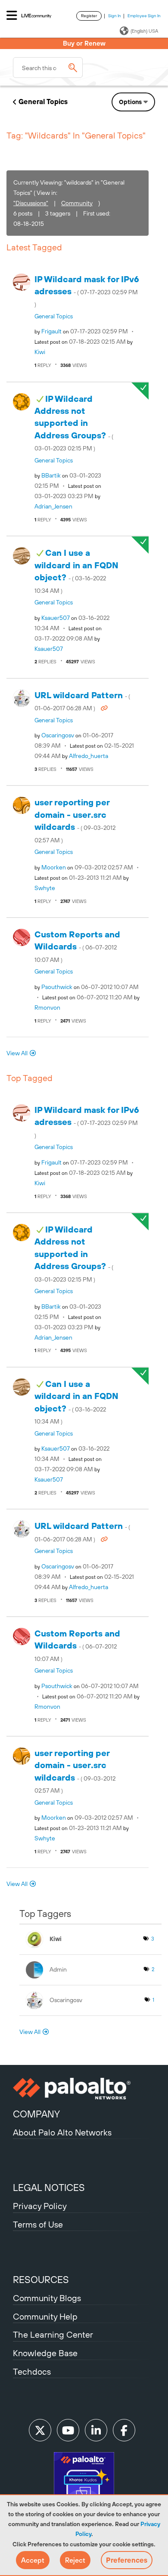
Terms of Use (38, 2224)
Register (89, 16)
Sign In (115, 16)
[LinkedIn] (96, 2430)
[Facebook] (124, 2430)
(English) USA (144, 31)
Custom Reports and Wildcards (77, 946)
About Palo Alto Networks (62, 2132)
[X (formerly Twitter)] (40, 2430)
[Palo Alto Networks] (84, 2089)
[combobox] (48, 68)
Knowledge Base (45, 2353)
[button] (33, 2560)
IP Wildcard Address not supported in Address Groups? (74, 423)
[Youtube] (68, 2430)
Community (77, 203)
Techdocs (32, 2371)
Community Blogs (47, 2298)
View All (17, 1053)
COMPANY (36, 2114)
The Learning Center (53, 2334)
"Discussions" (31, 203)
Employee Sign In (144, 16)
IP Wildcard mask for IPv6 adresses (87, 291)
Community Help (45, 2316)
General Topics (43, 102)
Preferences (127, 2560)
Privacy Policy (40, 2206)
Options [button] (130, 102)
